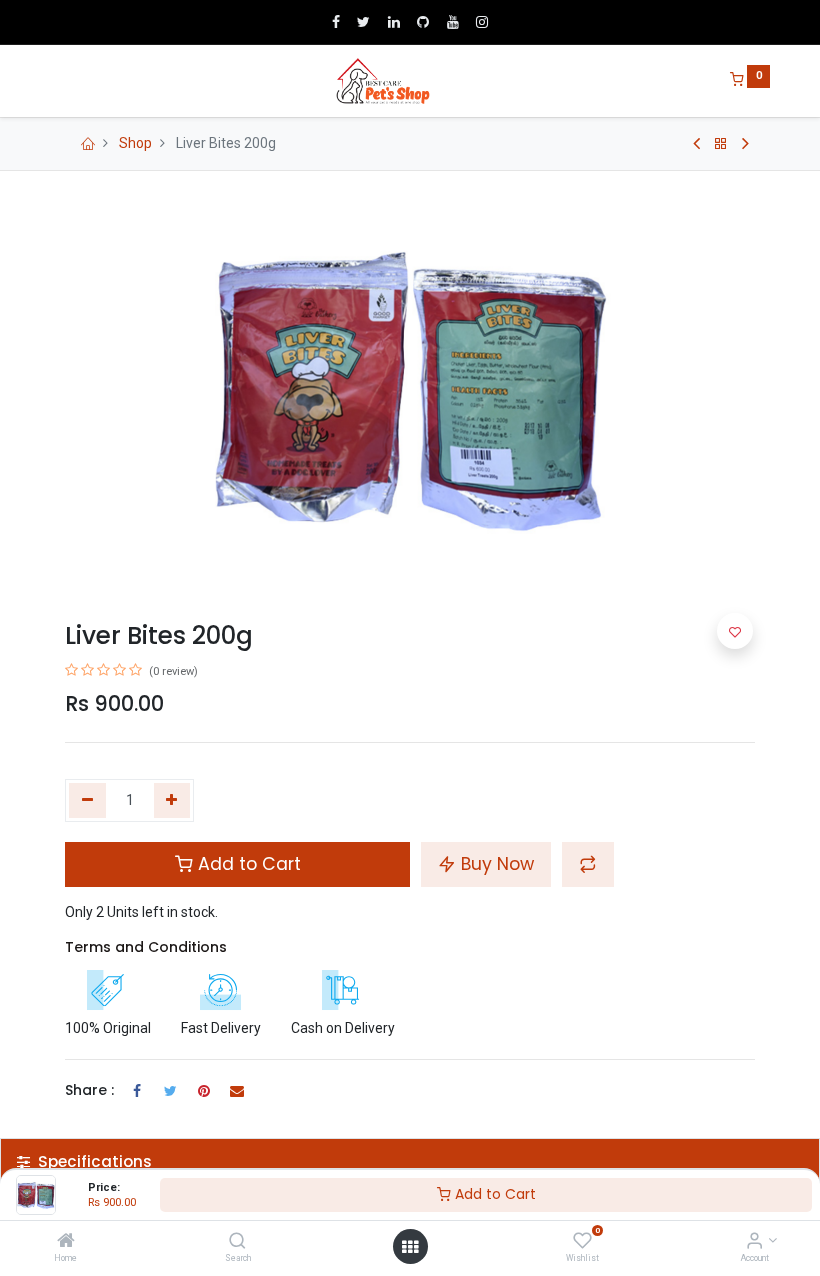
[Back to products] (721, 144)
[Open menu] (410, 1247)
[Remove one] (87, 801)
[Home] (66, 1242)
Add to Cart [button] (247, 864)
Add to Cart (493, 1194)
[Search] (237, 1242)
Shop (135, 143)
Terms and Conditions (146, 947)
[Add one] (172, 801)
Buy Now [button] (495, 864)
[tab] (410, 1161)
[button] (588, 864)
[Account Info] (754, 1242)
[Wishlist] (582, 1242)
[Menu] (51, 81)
